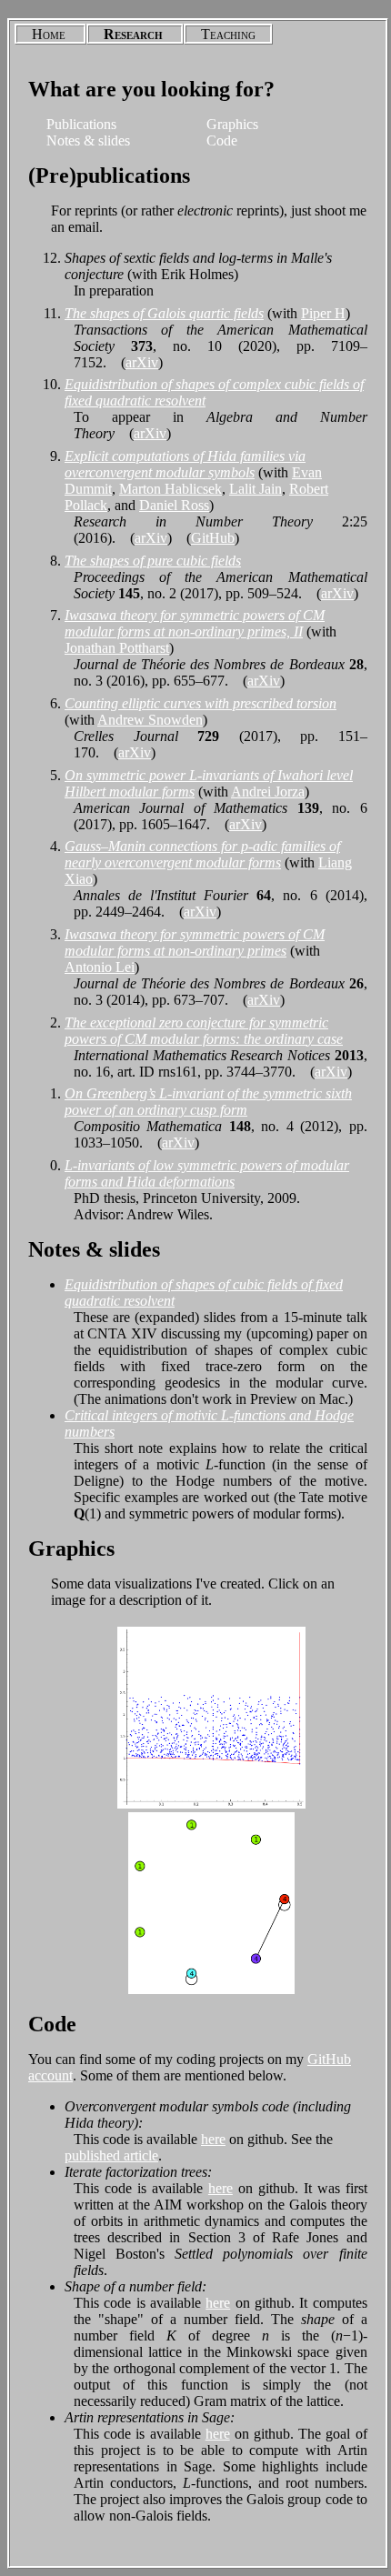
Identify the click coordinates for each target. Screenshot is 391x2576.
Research (133, 34)
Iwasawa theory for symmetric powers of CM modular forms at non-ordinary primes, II (195, 623)
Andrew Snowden (150, 720)
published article (111, 2155)
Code (222, 140)
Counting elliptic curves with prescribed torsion (201, 703)
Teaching (228, 34)
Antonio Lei (100, 967)
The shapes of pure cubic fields (153, 561)
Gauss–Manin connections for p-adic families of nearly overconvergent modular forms (202, 854)
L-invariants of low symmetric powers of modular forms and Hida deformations (207, 1173)
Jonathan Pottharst (117, 648)
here (213, 2139)
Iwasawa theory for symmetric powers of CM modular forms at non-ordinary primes (195, 942)
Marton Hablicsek (170, 489)
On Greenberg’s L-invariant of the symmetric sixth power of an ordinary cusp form (208, 1102)
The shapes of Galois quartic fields (164, 313)
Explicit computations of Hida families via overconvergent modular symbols (185, 464)
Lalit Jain (256, 489)
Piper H (323, 313)
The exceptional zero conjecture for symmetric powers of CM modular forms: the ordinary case (204, 1031)
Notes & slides (88, 140)
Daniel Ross (174, 505)
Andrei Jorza (268, 792)
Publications (81, 124)
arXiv (142, 362)
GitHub (213, 538)
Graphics (232, 124)
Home (49, 34)
